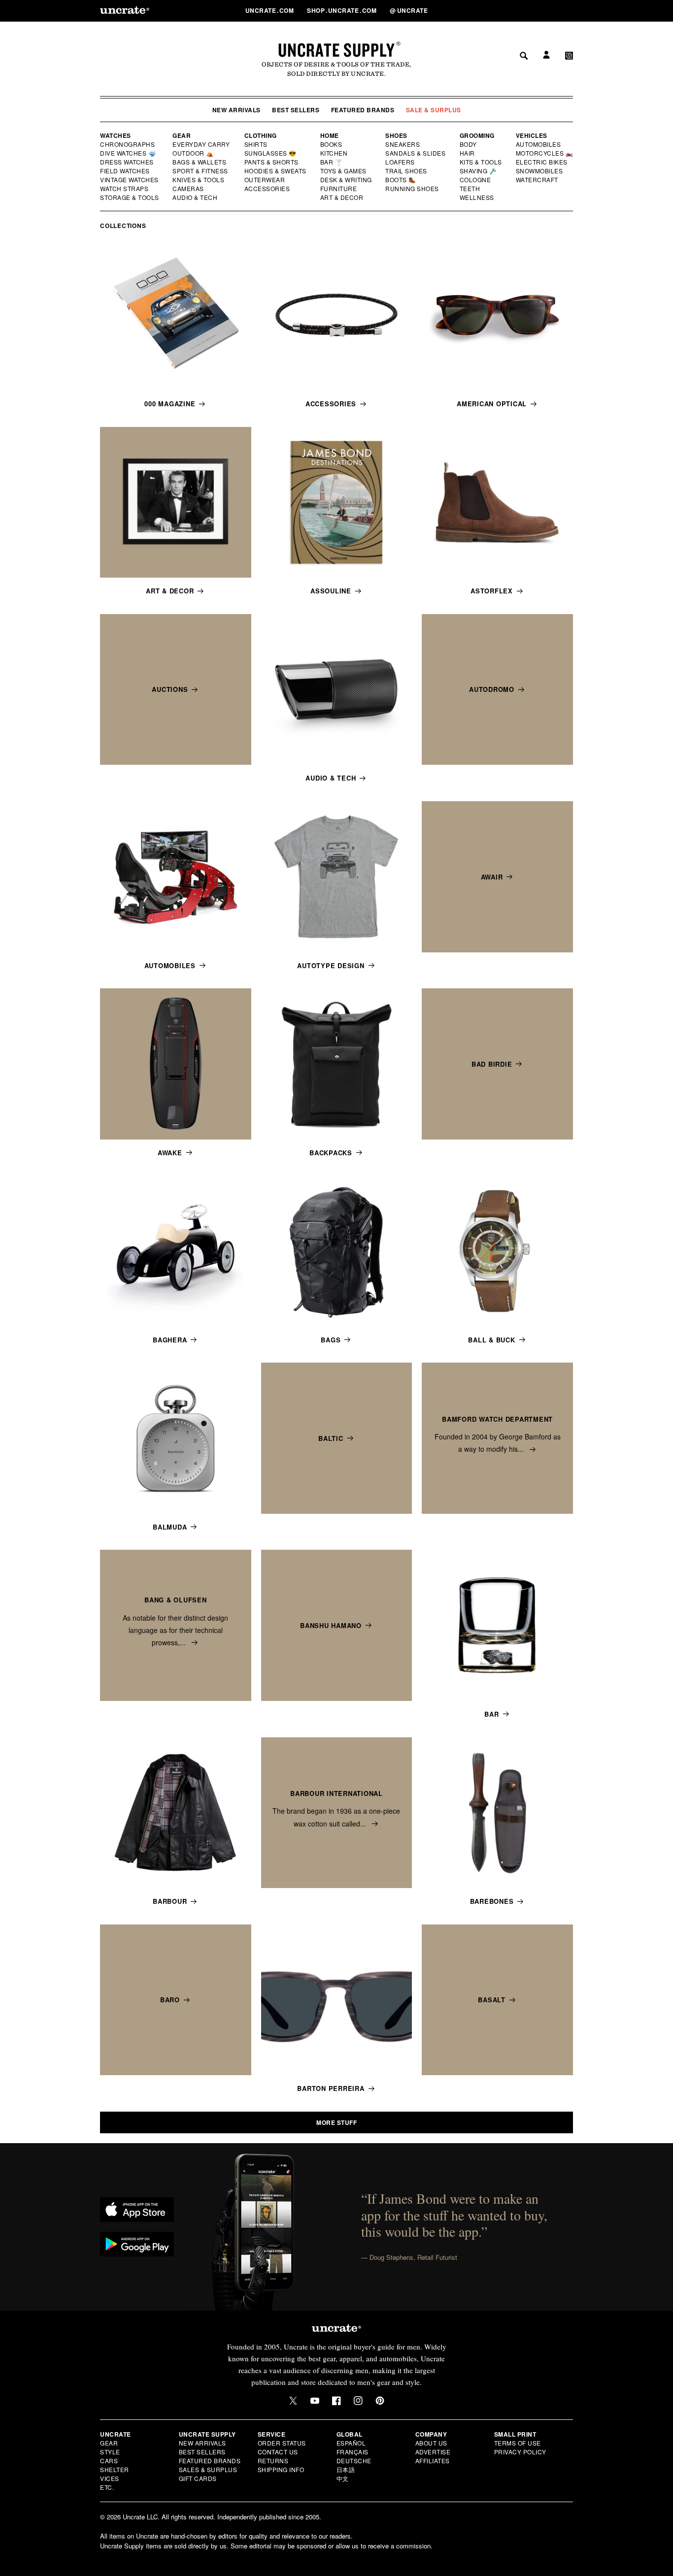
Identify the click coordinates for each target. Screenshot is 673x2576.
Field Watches (125, 171)
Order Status (282, 2443)
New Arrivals (236, 110)
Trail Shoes (406, 171)
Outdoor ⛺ (193, 153)
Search (520, 10)
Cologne (475, 180)
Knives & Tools (199, 180)
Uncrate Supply (336, 50)
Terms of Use (518, 2443)
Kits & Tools (481, 162)
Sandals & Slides (416, 153)
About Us (431, 2443)
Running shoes (412, 189)
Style (110, 2452)
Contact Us (278, 2452)
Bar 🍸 (332, 162)
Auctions (170, 689)
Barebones (492, 1901)
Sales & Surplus (208, 2469)
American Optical (492, 404)
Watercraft (538, 180)
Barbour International (336, 1793)
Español (351, 2443)
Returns (273, 2461)
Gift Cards (198, 2478)
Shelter (115, 2469)
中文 (343, 2478)
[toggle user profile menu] (545, 11)
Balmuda (170, 1527)
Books (332, 144)
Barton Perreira (331, 2088)
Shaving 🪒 (479, 171)
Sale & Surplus (434, 110)
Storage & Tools (130, 197)
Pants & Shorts (272, 162)
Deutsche (354, 2461)
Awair (492, 877)
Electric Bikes (542, 162)
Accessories (268, 189)
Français (353, 2452)
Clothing (261, 135)
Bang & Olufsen (176, 1600)
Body (469, 144)
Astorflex (492, 591)
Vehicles (532, 135)
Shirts (256, 144)
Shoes (396, 135)
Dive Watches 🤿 (128, 153)
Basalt (492, 2000)
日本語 (346, 2469)
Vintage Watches (130, 180)
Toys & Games (344, 171)
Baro (170, 2000)
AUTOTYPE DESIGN (331, 965)
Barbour (170, 1901)
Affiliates (433, 2461)
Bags (331, 1340)
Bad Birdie (492, 1064)
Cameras (189, 189)
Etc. (107, 2487)
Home (330, 135)
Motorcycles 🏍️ (545, 153)
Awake (170, 1153)
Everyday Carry (202, 144)
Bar (491, 1714)
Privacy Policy (520, 2452)
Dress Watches (127, 162)
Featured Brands (363, 110)
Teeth (470, 189)
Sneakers (403, 144)
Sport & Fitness (201, 171)
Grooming (477, 135)
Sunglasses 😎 (271, 153)
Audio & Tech (195, 197)
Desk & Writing (347, 180)
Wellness (477, 197)
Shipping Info (281, 2469)
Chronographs (128, 144)
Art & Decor (342, 197)
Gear (182, 135)
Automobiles (539, 144)
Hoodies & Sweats (276, 171)
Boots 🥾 (401, 180)
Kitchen (335, 153)
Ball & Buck (491, 1340)
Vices (110, 2478)
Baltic (331, 1438)
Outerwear (265, 180)
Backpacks (331, 1153)
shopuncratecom (343, 10)
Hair (468, 153)
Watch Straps (125, 189)
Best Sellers (296, 110)
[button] (569, 10)
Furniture (339, 189)
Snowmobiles (540, 171)
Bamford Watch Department (497, 1419)
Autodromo (492, 689)
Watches (116, 135)
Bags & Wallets (200, 162)
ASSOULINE (331, 591)
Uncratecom (270, 10)
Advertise (433, 2452)
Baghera (170, 1340)
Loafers (400, 162)
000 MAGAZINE (170, 404)
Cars (109, 2461)
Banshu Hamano (331, 1625)
